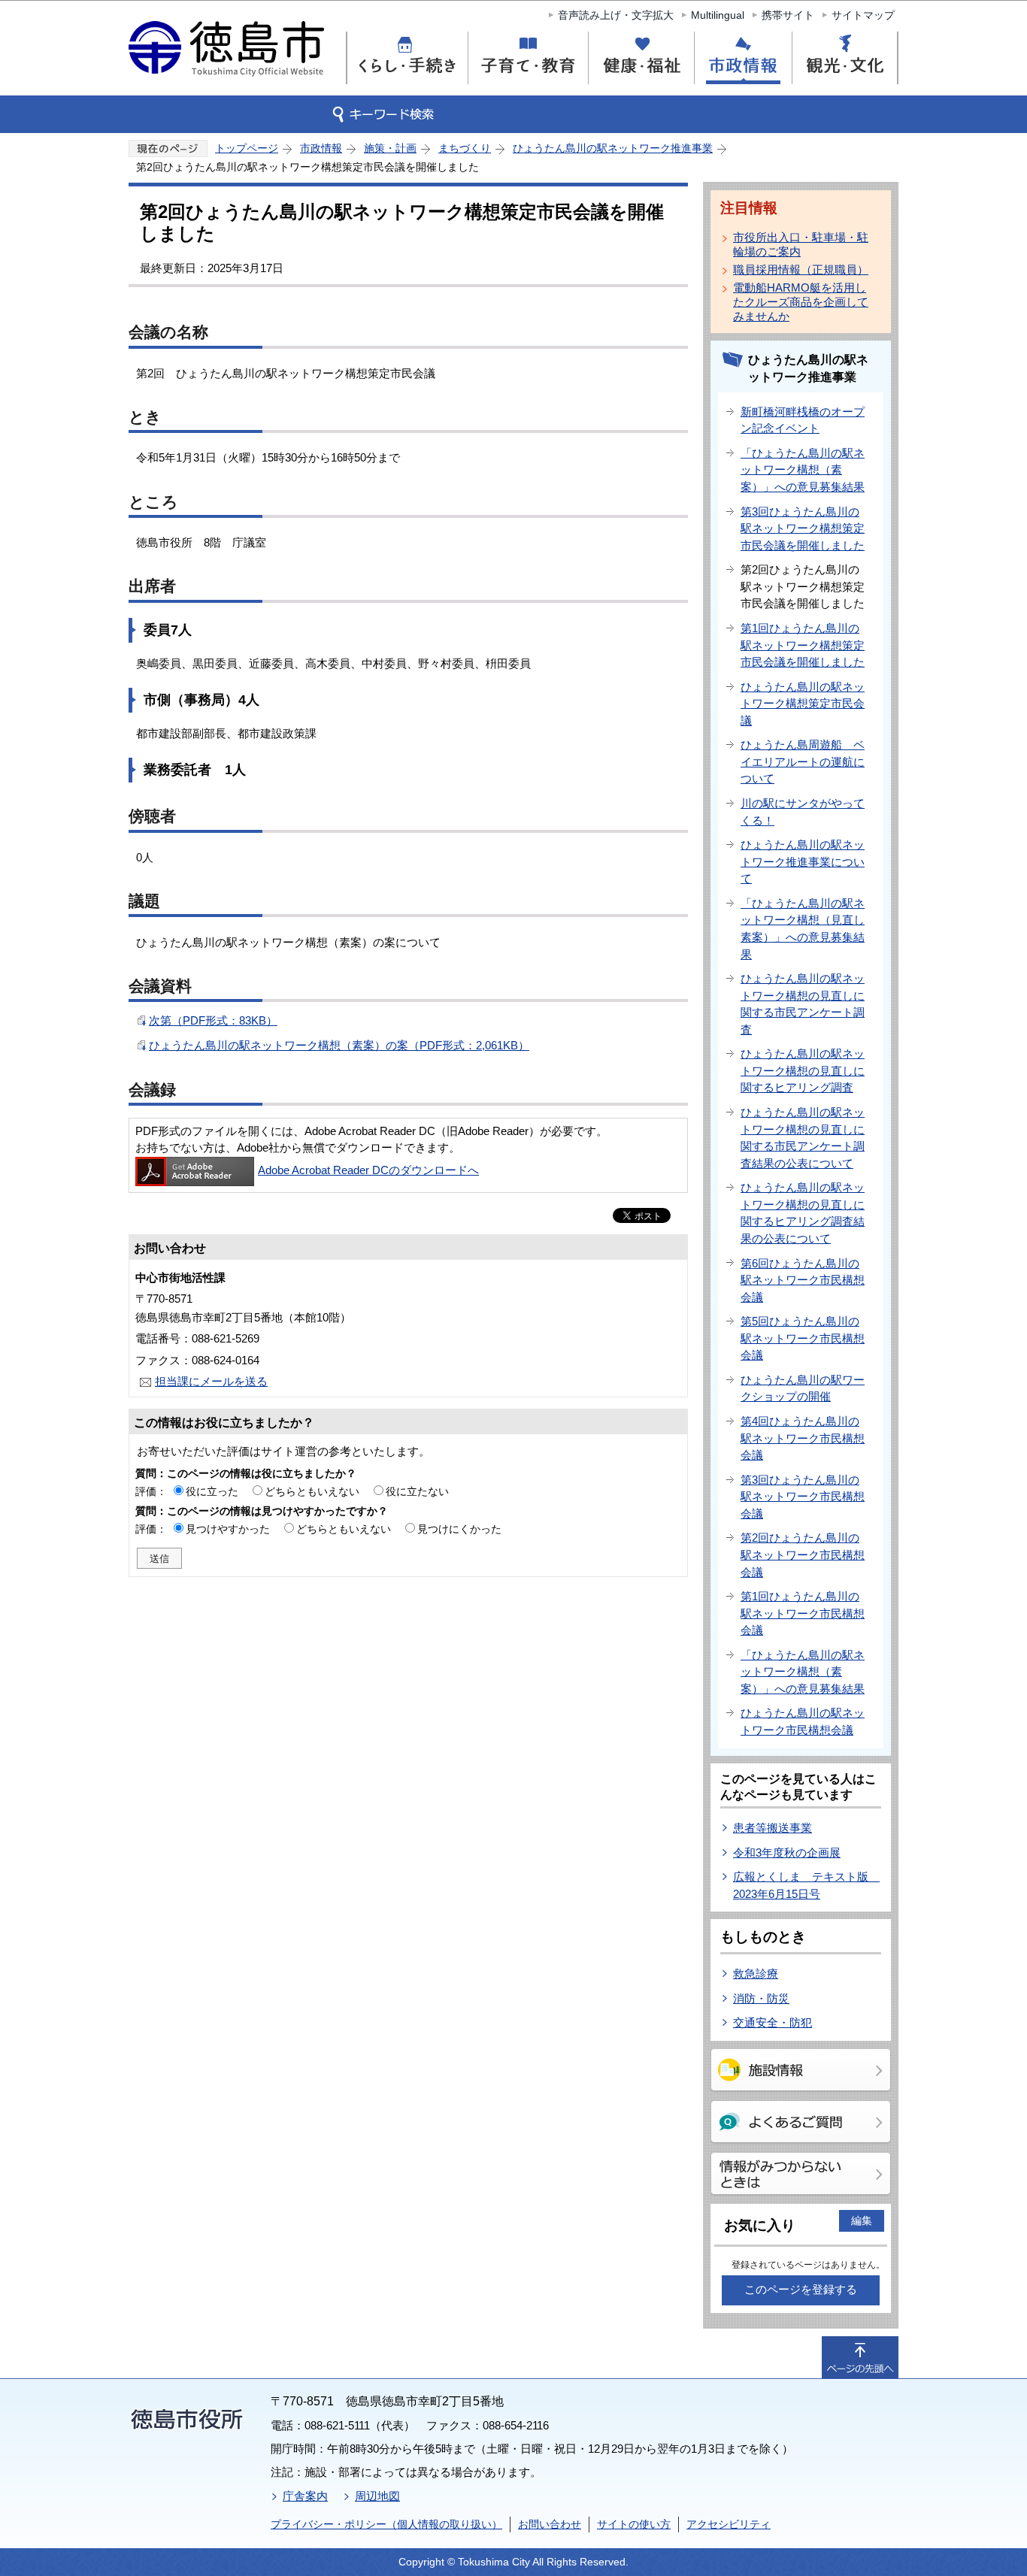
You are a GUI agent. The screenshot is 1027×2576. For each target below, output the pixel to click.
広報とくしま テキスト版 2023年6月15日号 (806, 1885)
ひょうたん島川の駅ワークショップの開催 (803, 1388)
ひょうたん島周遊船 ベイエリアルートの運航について (803, 761)
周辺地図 (377, 2496)
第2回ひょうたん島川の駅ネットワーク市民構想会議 (803, 1554)
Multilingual (718, 15)
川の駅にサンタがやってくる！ (803, 812)
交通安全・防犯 (773, 2022)
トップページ (247, 148)
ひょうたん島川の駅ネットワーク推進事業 (613, 148)
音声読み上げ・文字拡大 (616, 15)
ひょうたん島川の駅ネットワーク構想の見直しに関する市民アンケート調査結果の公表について (803, 1138)
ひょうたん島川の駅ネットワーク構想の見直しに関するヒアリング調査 (803, 1070)
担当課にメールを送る (211, 1381)
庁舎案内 (305, 2496)
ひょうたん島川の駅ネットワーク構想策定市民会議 (803, 704)
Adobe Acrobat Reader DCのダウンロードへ (368, 1170)
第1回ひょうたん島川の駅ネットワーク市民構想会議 (803, 1613)
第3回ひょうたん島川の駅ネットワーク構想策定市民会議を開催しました (803, 528)
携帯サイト (788, 15)
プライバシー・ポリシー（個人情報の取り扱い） (386, 2524)
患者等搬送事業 (773, 1828)
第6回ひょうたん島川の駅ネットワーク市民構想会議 (803, 1280)
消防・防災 (761, 1998)
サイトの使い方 (634, 2524)
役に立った (212, 1491)
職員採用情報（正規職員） (801, 269)
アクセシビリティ (729, 2524)
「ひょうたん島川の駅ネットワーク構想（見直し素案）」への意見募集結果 (803, 929)
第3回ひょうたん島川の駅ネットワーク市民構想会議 (803, 1497)
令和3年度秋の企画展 (787, 1853)
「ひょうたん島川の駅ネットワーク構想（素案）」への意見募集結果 (803, 470)
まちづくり (465, 148)
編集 (862, 2220)
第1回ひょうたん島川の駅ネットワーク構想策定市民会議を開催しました (803, 645)
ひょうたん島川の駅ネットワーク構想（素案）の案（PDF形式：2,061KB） (339, 1045)
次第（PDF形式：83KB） (213, 1020)
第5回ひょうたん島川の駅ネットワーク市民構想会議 (803, 1338)
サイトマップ (863, 15)
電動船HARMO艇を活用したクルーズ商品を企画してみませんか (801, 302)
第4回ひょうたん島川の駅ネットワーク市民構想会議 (803, 1438)
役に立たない (417, 1491)
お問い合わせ (550, 2524)
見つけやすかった (228, 1529)
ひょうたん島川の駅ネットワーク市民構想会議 (803, 1721)
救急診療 (756, 1974)
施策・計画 (390, 148)
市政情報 (321, 148)
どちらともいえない (312, 1491)
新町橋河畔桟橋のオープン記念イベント (803, 420)
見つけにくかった (459, 1529)
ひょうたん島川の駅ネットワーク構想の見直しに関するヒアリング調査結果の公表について (803, 1213)
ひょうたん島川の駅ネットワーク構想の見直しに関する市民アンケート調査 (803, 1004)
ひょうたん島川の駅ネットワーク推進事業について (803, 861)
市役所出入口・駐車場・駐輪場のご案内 (801, 244)
